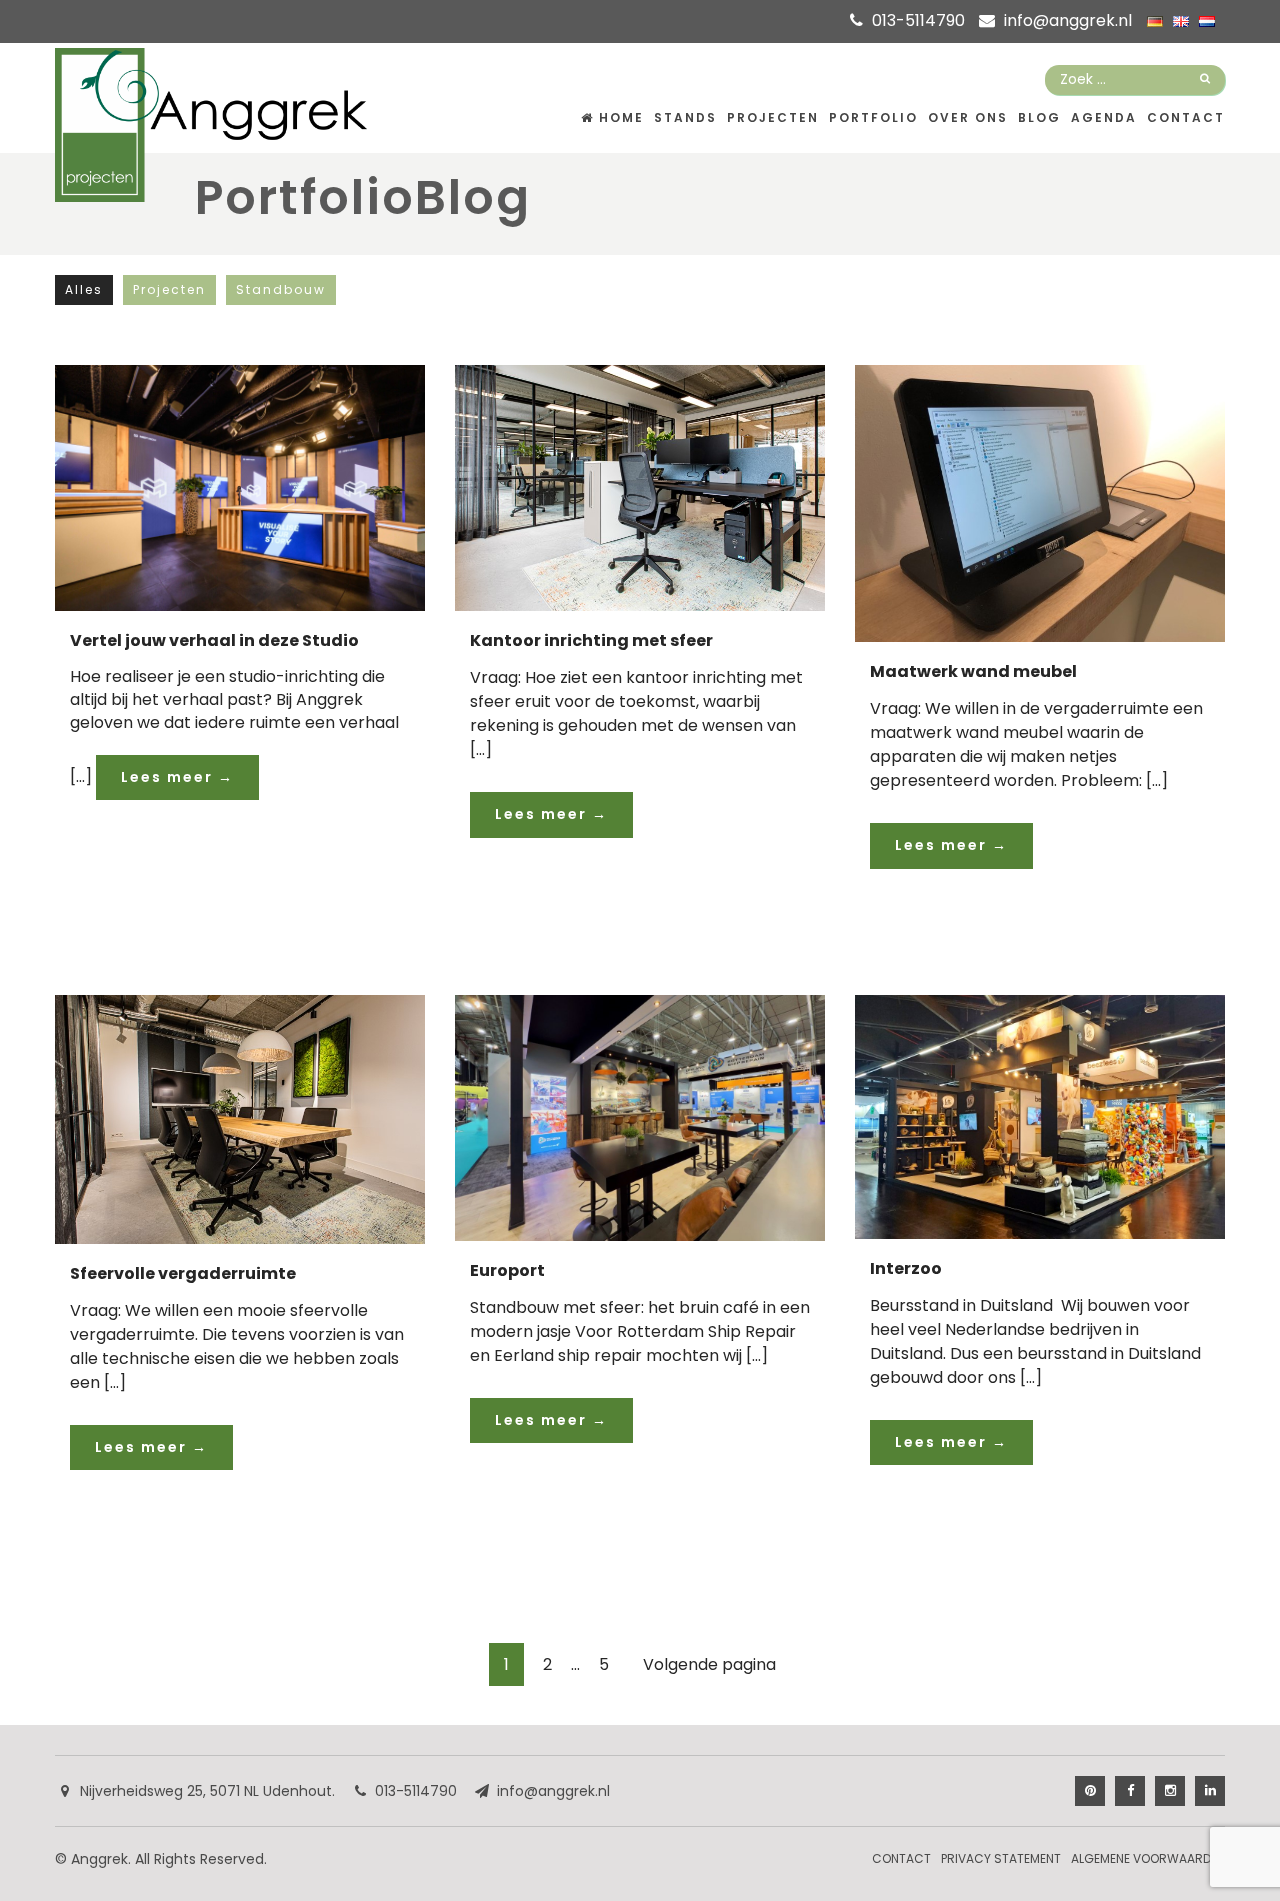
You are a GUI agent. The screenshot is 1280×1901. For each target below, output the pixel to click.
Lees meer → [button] (177, 777)
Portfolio (873, 117)
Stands (685, 117)
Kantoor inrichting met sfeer (591, 640)
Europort (507, 1270)
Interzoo (906, 1268)
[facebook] (1130, 1791)
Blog (1039, 117)
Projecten (773, 117)
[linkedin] (1210, 1791)
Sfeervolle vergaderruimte (183, 1273)
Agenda (1104, 117)
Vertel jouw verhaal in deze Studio (214, 640)
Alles (84, 289)
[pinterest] (1090, 1791)
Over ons (968, 117)
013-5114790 (918, 20)
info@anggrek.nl (1068, 20)
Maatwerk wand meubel (973, 671)
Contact (1186, 117)
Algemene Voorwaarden (1148, 1858)
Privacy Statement (1001, 1858)
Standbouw (281, 289)
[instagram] (1170, 1791)
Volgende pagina (709, 1664)
